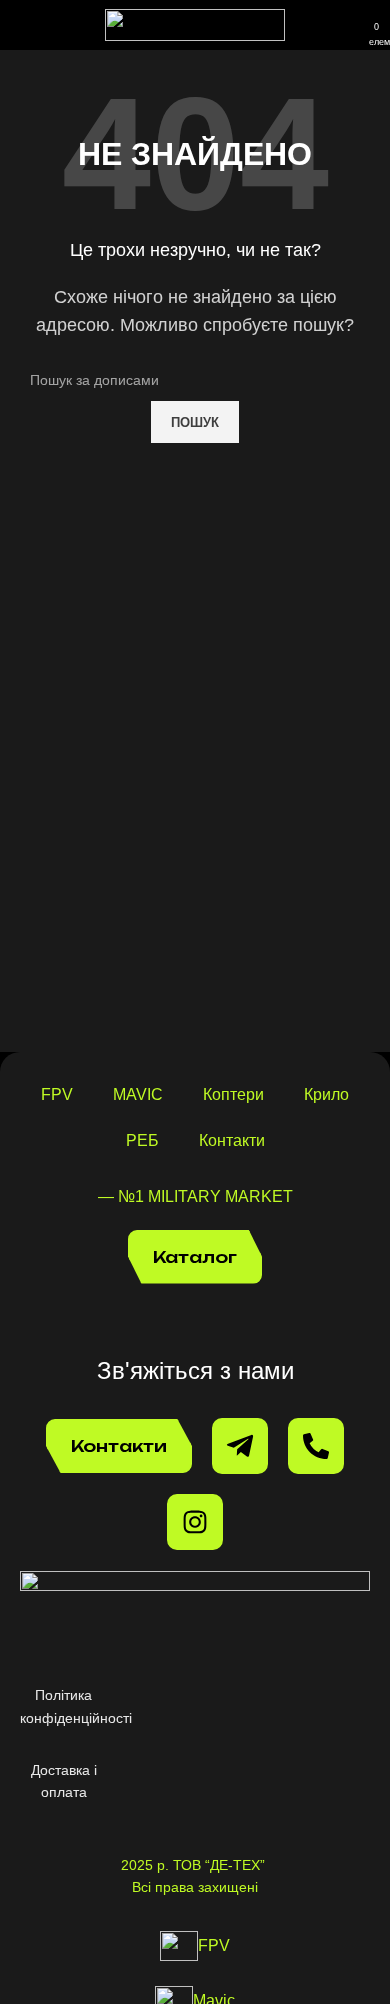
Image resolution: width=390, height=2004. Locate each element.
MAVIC (138, 1094)
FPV (57, 1094)
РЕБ (142, 1140)
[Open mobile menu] (23, 25)
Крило (326, 1094)
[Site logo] (195, 23)
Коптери (233, 1094)
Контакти (232, 1140)
